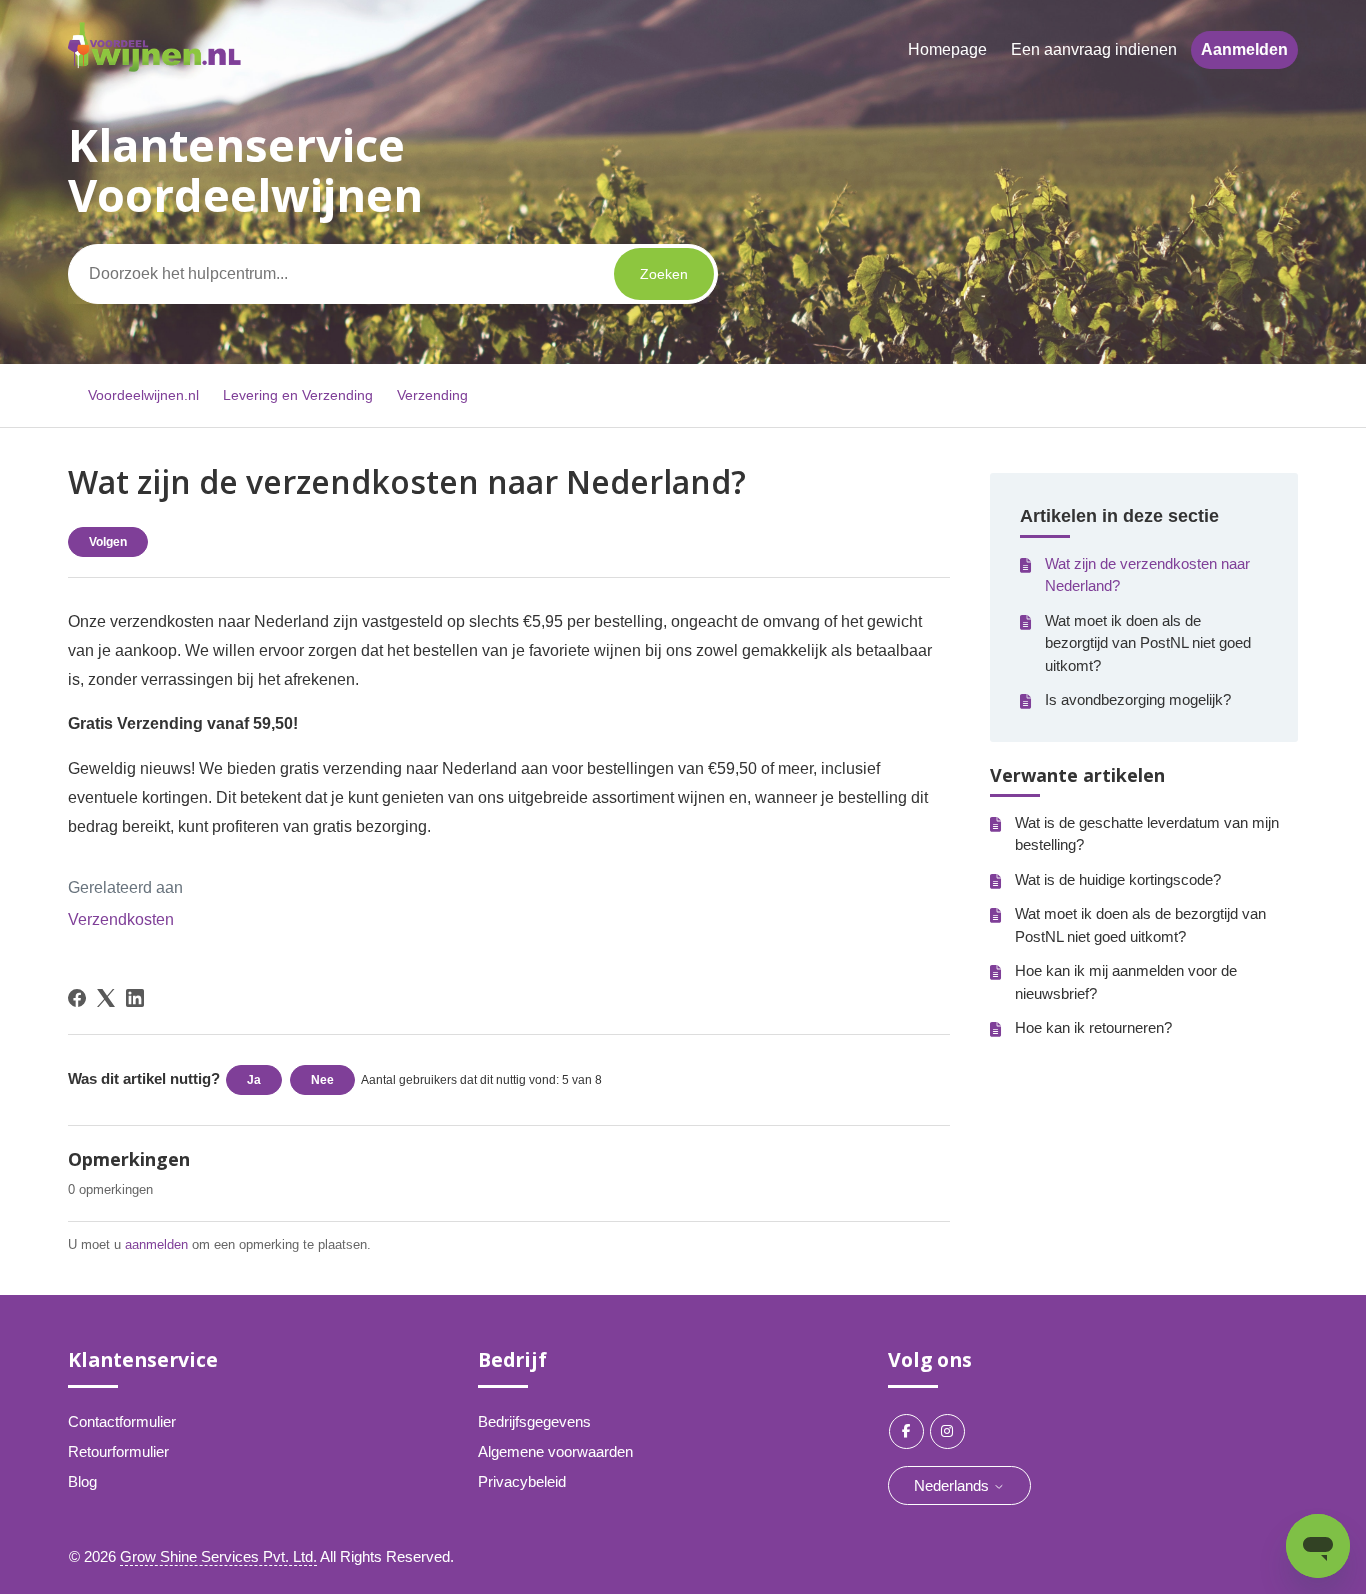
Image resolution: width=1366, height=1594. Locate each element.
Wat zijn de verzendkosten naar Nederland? (1147, 575)
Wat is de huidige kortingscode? (1118, 879)
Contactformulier (122, 1421)
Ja (254, 1080)
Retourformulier (118, 1451)
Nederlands (953, 1485)
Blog (82, 1481)
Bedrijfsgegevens (534, 1421)
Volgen (108, 542)
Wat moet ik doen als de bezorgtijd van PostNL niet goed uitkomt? (1148, 643)
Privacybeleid (522, 1481)
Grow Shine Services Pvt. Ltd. (218, 1556)
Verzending (432, 395)
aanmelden (156, 1244)
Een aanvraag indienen (1094, 49)
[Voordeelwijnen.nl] (154, 66)
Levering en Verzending (300, 395)
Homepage (947, 49)
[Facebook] (77, 998)
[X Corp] (106, 998)
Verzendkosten (121, 919)
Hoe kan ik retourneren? (1093, 1027)
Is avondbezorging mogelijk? (1138, 699)
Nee (322, 1080)
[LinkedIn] (135, 998)
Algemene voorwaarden (555, 1451)
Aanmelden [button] (1244, 49)
